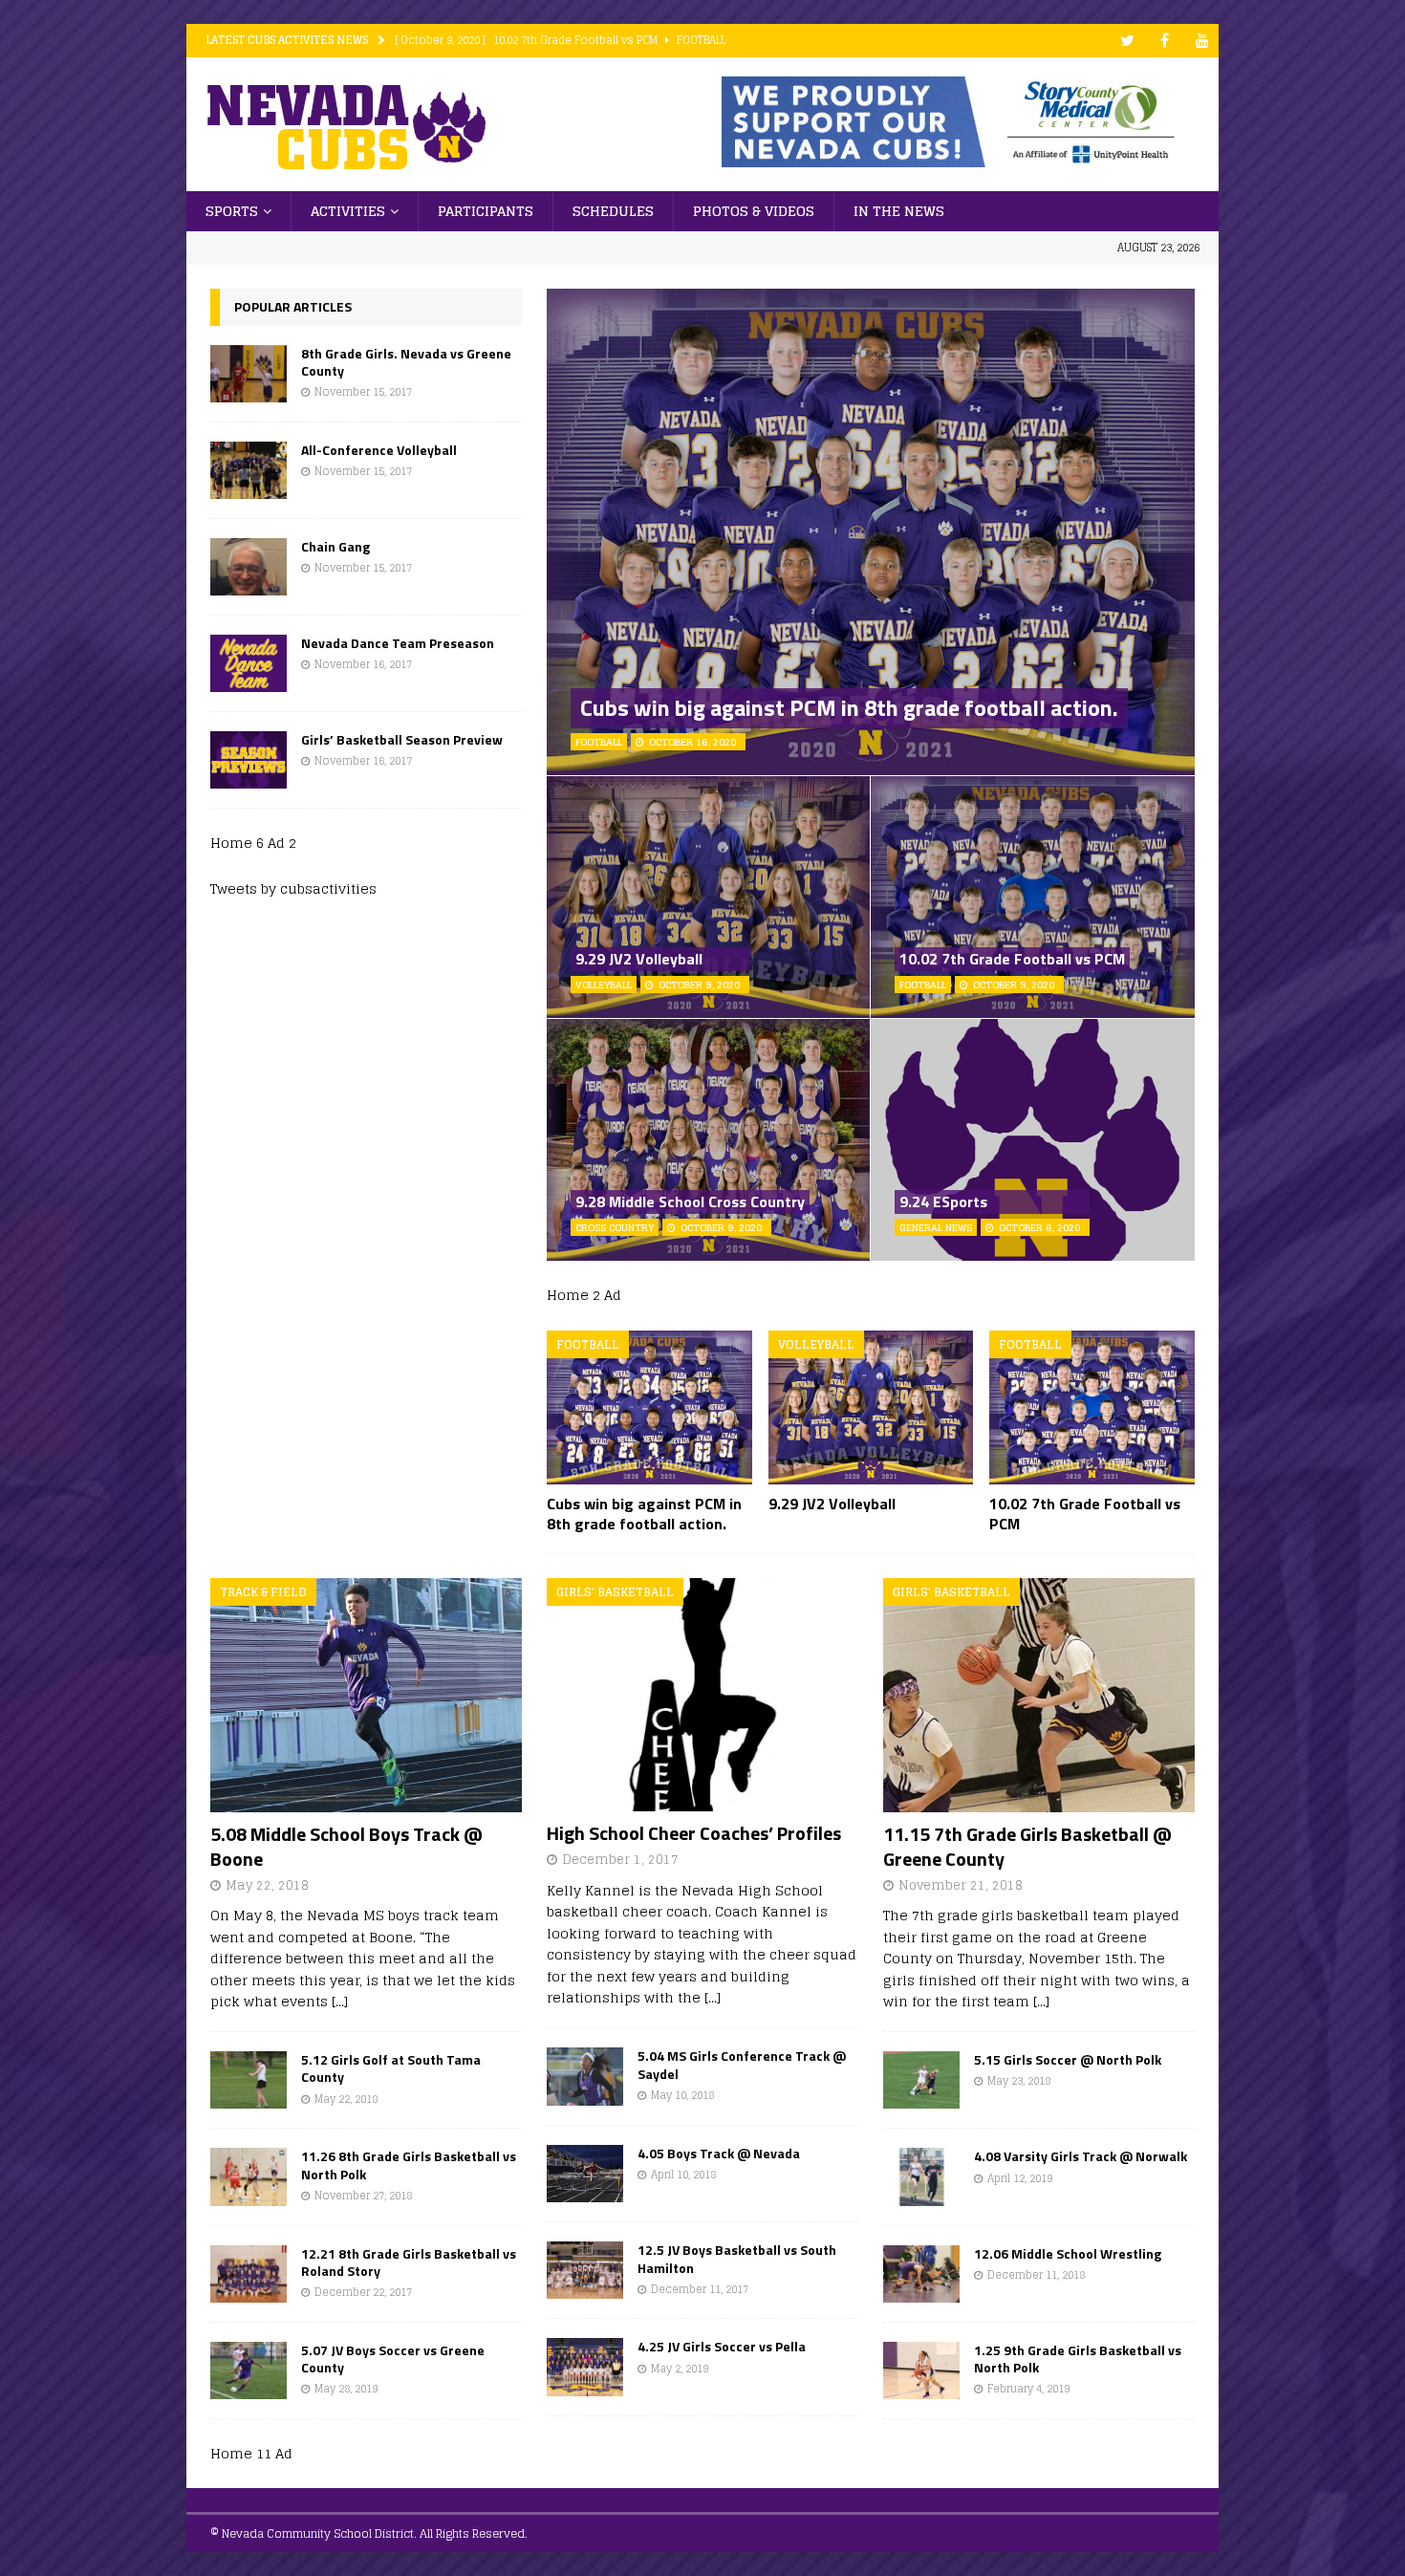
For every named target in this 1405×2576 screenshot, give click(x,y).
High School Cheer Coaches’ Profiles (694, 1833)
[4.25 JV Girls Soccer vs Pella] (585, 2367)
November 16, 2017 (363, 664)
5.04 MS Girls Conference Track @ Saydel (742, 2064)
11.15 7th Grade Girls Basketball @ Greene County (1027, 1846)
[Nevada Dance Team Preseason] (249, 663)
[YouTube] (1202, 41)
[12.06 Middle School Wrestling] (921, 2274)
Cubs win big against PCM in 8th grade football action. (849, 707)
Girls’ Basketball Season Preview (402, 739)
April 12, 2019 (1020, 2178)
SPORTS (232, 211)
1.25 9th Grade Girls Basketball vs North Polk (1078, 2359)
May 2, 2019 (680, 2369)
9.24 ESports (943, 1201)
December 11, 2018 (1036, 2275)
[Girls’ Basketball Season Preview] (249, 760)
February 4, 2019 (1028, 2389)
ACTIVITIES (348, 211)
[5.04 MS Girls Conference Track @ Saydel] (585, 2076)
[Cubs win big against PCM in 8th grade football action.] (649, 1407)
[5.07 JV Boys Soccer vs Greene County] (249, 2370)
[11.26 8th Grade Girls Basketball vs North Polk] (249, 2176)
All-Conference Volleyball (379, 450)
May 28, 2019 (346, 2389)
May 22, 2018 (267, 1885)
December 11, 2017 (700, 2289)
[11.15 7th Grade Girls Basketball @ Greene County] (1039, 1695)
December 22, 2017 (363, 2292)
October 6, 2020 (1039, 1227)
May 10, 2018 (682, 2095)
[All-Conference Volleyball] (249, 470)
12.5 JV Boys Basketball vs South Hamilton (737, 2258)
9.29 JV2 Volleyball (639, 959)
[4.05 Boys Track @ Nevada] (585, 2174)
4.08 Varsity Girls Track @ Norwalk (1081, 2156)
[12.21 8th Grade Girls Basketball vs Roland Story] (249, 2274)
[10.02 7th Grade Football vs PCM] (1092, 1407)
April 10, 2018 (683, 2175)
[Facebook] (1165, 41)
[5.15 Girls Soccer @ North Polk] (921, 2080)
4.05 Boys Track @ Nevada (719, 2153)
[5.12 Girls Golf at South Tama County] (249, 2080)
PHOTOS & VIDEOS (754, 211)
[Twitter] (1127, 41)
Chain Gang (335, 546)
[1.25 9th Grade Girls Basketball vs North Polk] (921, 2370)
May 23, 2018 (1019, 2081)
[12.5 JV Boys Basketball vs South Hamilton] (585, 2270)
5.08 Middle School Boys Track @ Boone (346, 1846)
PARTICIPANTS (486, 211)
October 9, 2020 (699, 985)
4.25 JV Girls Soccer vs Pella (722, 2346)
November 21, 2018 (961, 1885)
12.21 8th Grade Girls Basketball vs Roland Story (409, 2262)
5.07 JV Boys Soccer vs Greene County (393, 2359)
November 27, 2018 (363, 2196)
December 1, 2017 (620, 1860)
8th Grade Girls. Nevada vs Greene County (406, 362)
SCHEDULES (613, 211)
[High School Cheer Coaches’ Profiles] (702, 1695)
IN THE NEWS (899, 211)
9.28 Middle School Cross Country (690, 1201)
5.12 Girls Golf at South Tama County (391, 2068)
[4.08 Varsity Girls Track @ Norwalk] (921, 2176)
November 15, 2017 (363, 392)
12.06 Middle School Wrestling (1068, 2253)
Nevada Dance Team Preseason (398, 643)
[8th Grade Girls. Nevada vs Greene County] (249, 374)
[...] (340, 2001)
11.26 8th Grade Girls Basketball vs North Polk (409, 2165)
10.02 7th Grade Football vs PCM (1012, 959)
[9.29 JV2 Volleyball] (871, 1407)
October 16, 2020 (692, 742)
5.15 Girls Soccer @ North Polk (1068, 2059)
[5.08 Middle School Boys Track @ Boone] (366, 1695)
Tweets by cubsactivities (293, 888)
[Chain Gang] (249, 567)
